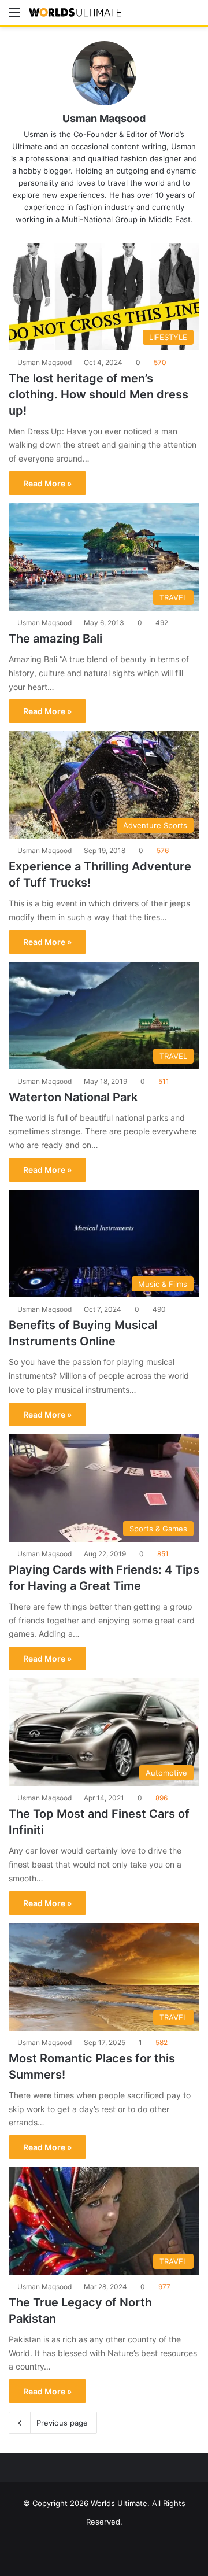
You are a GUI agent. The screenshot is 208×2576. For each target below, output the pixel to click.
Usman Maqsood (104, 118)
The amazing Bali (55, 639)
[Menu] (14, 16)
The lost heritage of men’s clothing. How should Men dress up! (99, 394)
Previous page (62, 2423)
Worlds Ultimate (119, 2503)
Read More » (47, 483)
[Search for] (194, 16)
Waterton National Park (73, 1097)
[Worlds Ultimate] (75, 12)
